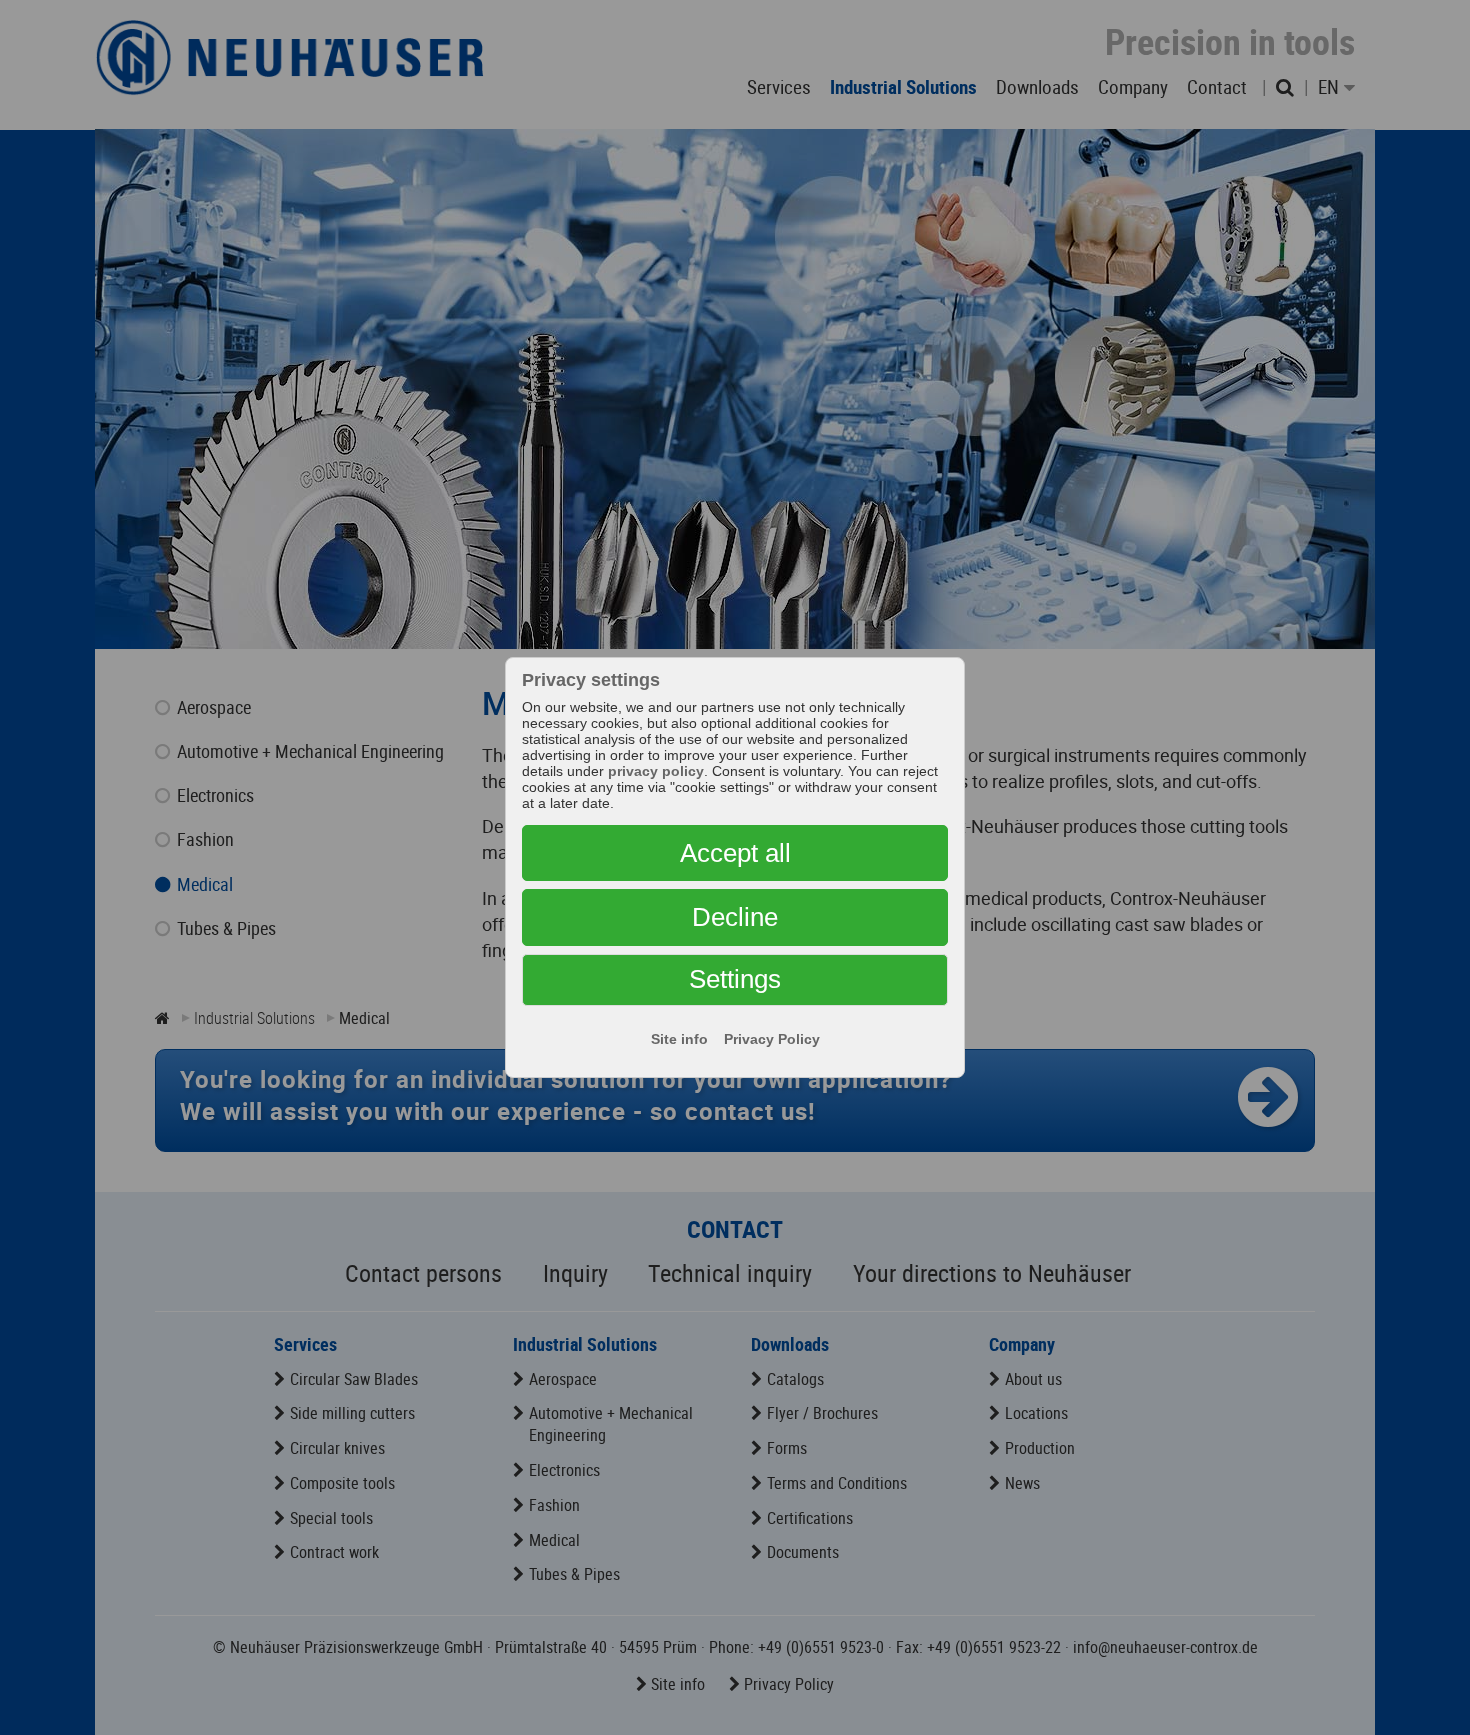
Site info (679, 1039)
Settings (735, 979)
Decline (735, 917)
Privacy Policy (772, 1039)
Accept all (735, 853)
